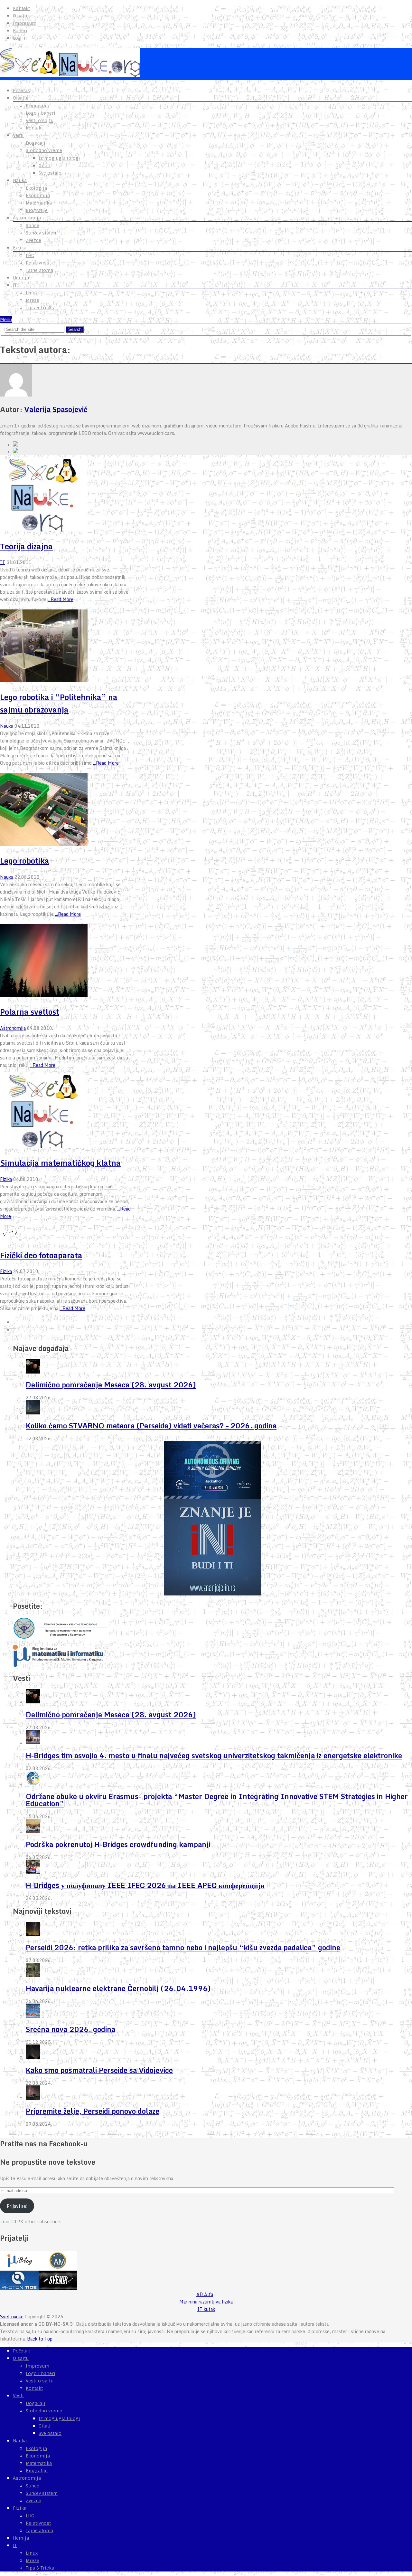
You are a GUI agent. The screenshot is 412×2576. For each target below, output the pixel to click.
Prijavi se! (17, 2206)
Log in (20, 38)
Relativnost (38, 263)
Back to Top (40, 2339)
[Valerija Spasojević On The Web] (15, 445)
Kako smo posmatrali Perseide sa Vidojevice (99, 2070)
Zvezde (33, 240)
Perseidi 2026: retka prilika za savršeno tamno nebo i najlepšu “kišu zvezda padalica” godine (183, 1947)
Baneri (20, 31)
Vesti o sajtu (40, 120)
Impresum (25, 23)
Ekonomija (38, 196)
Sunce (33, 225)
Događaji (36, 143)
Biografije (37, 210)
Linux (32, 293)
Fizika (20, 248)
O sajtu (21, 16)
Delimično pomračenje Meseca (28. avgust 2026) (111, 1385)
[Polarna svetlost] (66, 962)
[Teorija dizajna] (66, 496)
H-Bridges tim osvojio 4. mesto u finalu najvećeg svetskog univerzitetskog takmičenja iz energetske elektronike (214, 1755)
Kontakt (21, 8)
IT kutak (206, 2309)
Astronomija (27, 218)
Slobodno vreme (44, 150)
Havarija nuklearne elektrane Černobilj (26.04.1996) (118, 1988)
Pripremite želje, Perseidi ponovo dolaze (93, 2111)
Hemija (21, 278)
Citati (45, 166)
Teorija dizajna (26, 546)
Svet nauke (12, 2317)
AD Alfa (205, 2294)
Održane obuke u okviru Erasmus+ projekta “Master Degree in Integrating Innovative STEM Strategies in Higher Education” (217, 1800)
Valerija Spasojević (56, 409)
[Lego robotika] (66, 810)
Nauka (20, 180)
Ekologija (36, 188)
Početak (21, 91)
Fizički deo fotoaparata (41, 1255)
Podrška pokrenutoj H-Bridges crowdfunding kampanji (118, 1844)
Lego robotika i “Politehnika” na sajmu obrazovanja (59, 703)
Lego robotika (25, 861)
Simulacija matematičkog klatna (60, 1163)
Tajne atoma (39, 270)
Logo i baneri (41, 113)
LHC (30, 255)
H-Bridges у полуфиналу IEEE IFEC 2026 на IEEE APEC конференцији (145, 1885)
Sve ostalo (50, 173)
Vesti (18, 135)
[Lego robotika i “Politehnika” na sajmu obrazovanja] (66, 647)
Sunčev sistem (42, 233)
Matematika (39, 203)
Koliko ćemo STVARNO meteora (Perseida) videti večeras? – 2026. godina (151, 1426)
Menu (6, 319)
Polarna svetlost (30, 1012)
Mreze (33, 300)
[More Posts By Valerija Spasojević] (15, 452)
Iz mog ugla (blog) (59, 158)
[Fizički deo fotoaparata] (66, 1234)
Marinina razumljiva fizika (206, 2302)
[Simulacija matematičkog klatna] (66, 1113)
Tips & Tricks (40, 308)
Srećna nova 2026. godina (70, 2029)
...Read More (61, 599)
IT (15, 285)
